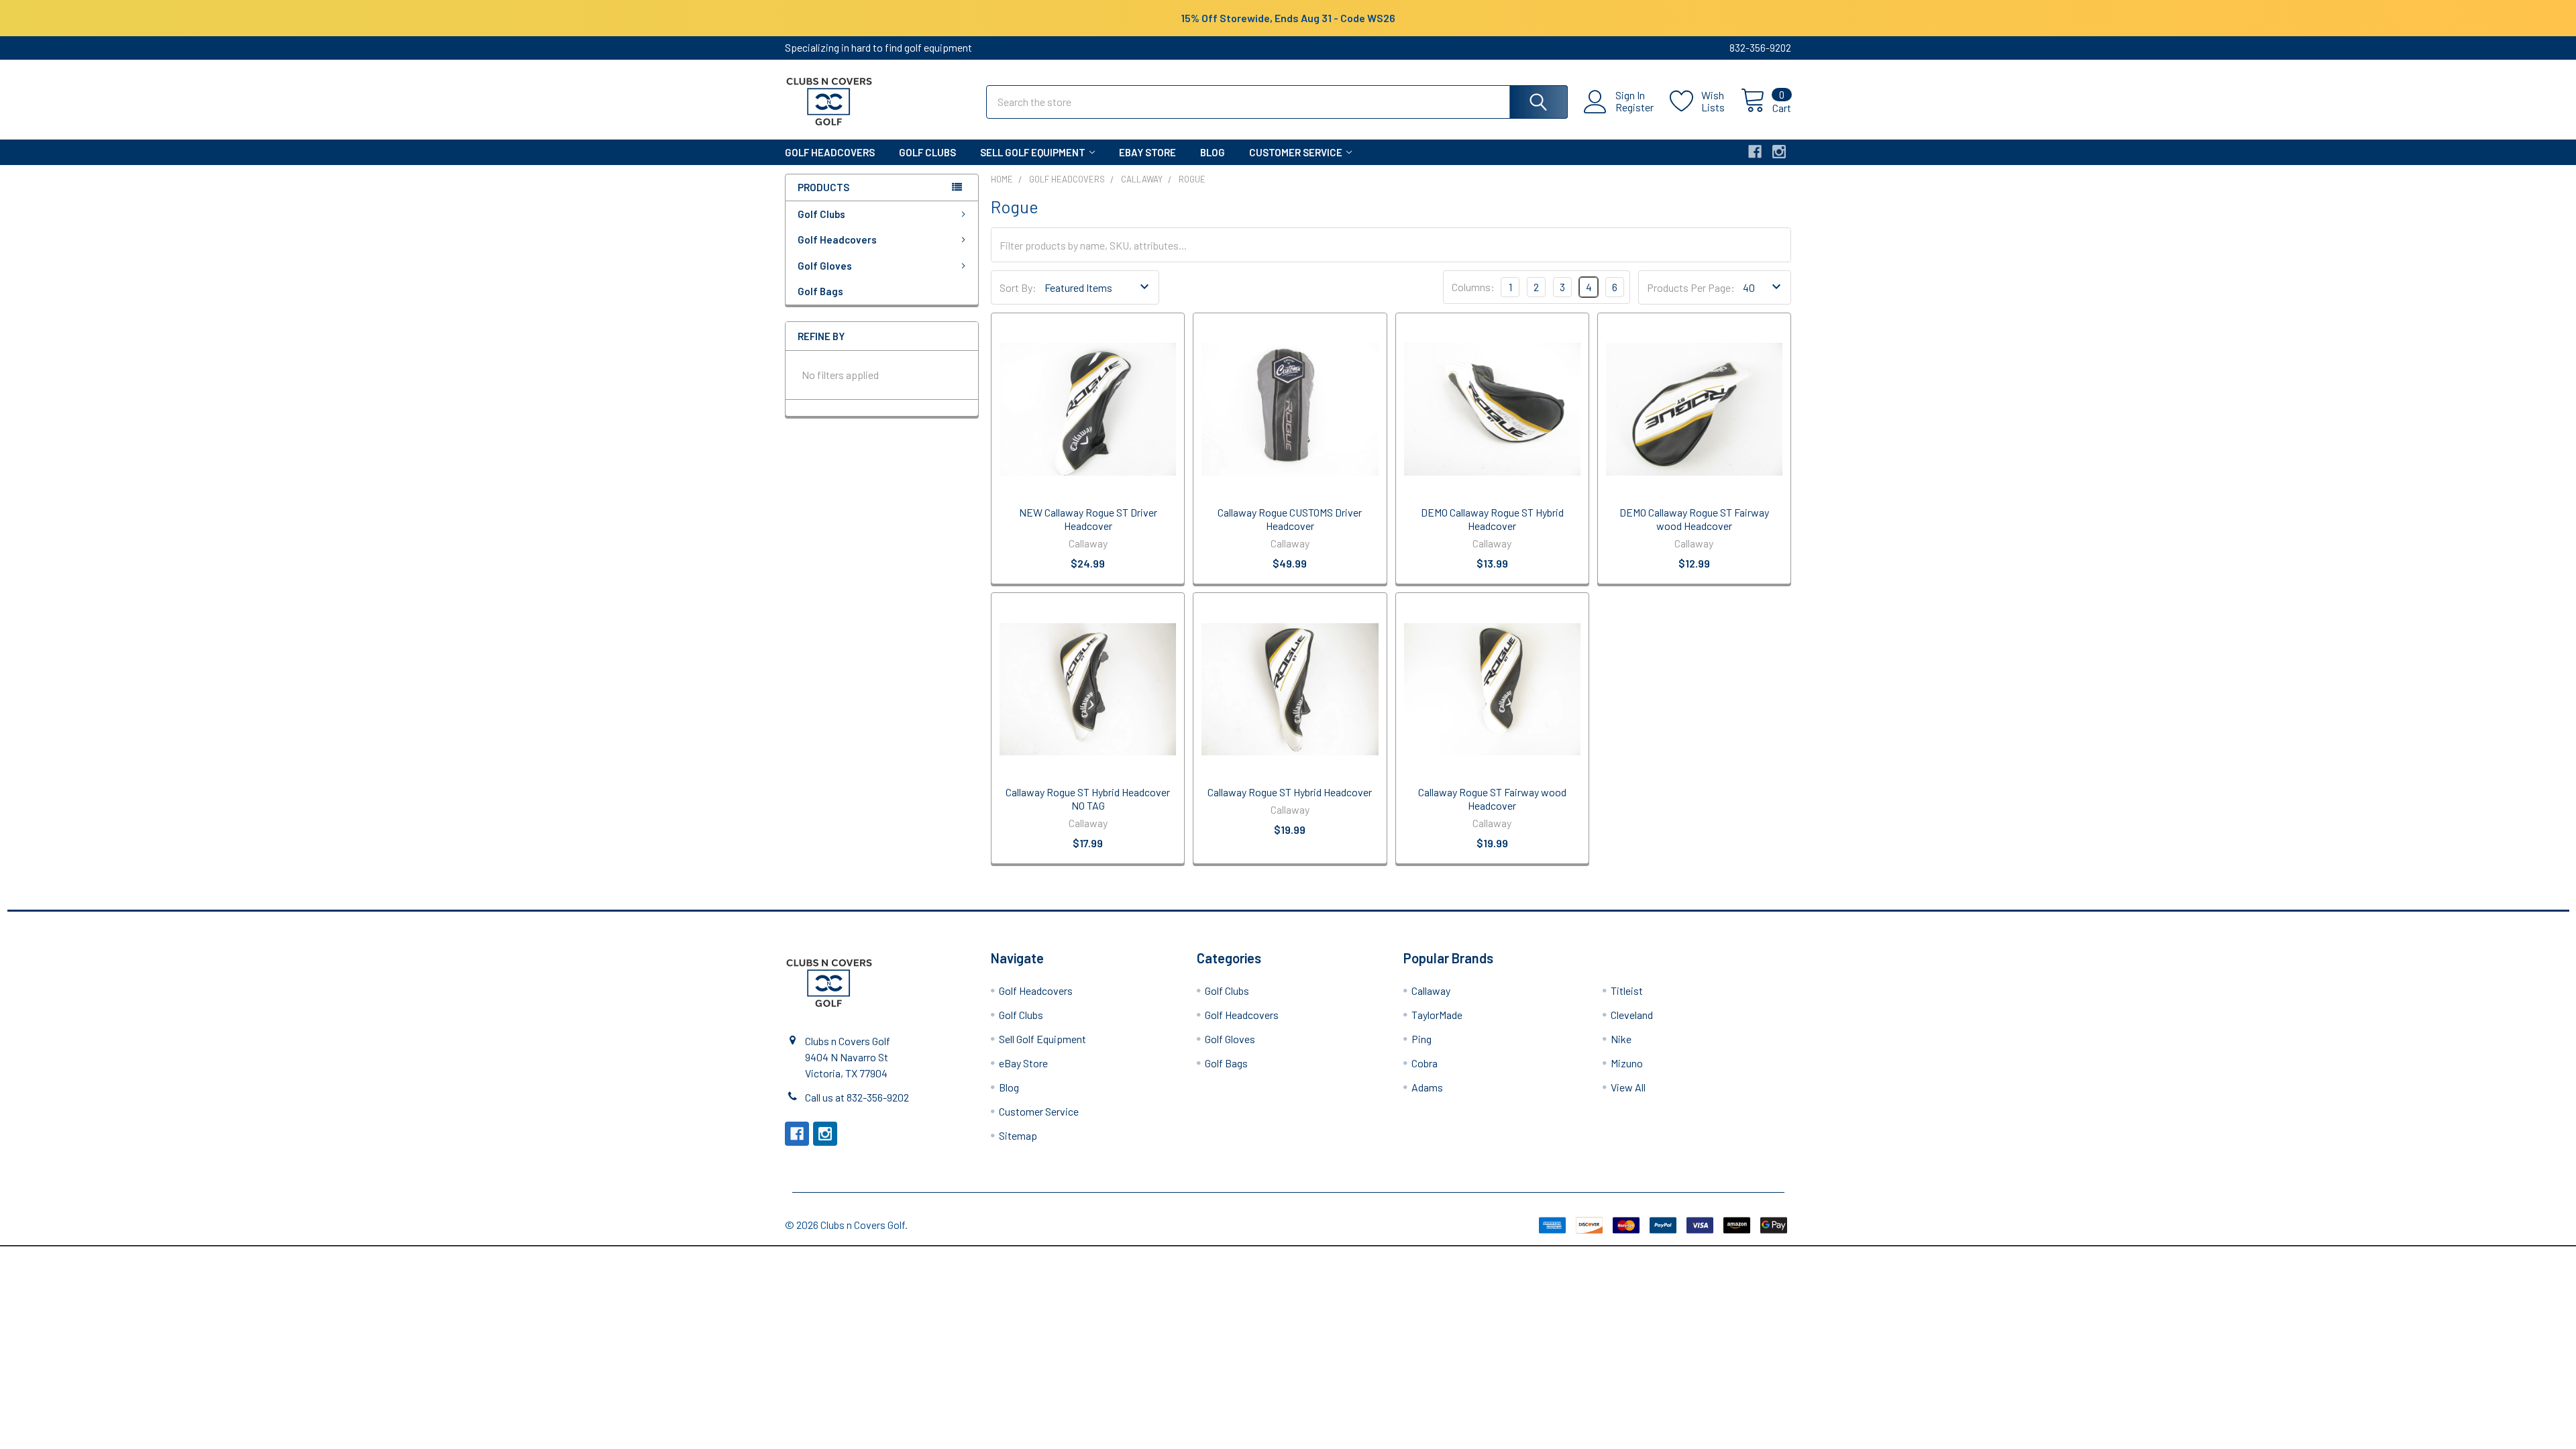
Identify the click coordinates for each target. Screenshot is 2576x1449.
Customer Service (1296, 152)
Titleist (1627, 990)
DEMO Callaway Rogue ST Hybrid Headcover (1492, 519)
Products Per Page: (1691, 287)
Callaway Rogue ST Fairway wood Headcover (1492, 799)
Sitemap (1018, 1135)
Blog (1213, 152)
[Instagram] (1779, 152)
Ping (1421, 1039)
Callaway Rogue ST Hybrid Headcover (1290, 792)
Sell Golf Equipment (1033, 152)
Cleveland (1632, 1015)
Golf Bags (820, 291)
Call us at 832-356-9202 (857, 1097)
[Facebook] (1755, 152)
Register (1634, 107)
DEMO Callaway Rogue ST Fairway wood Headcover (1694, 519)
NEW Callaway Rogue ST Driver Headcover (1088, 519)
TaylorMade (1437, 1015)
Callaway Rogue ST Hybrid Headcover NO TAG (1088, 799)
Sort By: (1018, 287)
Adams (1427, 1087)
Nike (1621, 1039)
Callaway (1431, 990)
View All (1628, 1087)
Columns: (1473, 287)
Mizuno (1627, 1063)
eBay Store (1147, 152)
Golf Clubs (927, 152)
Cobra (1425, 1063)
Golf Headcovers (830, 152)
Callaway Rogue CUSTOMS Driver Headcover (1290, 519)
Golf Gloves (825, 266)
